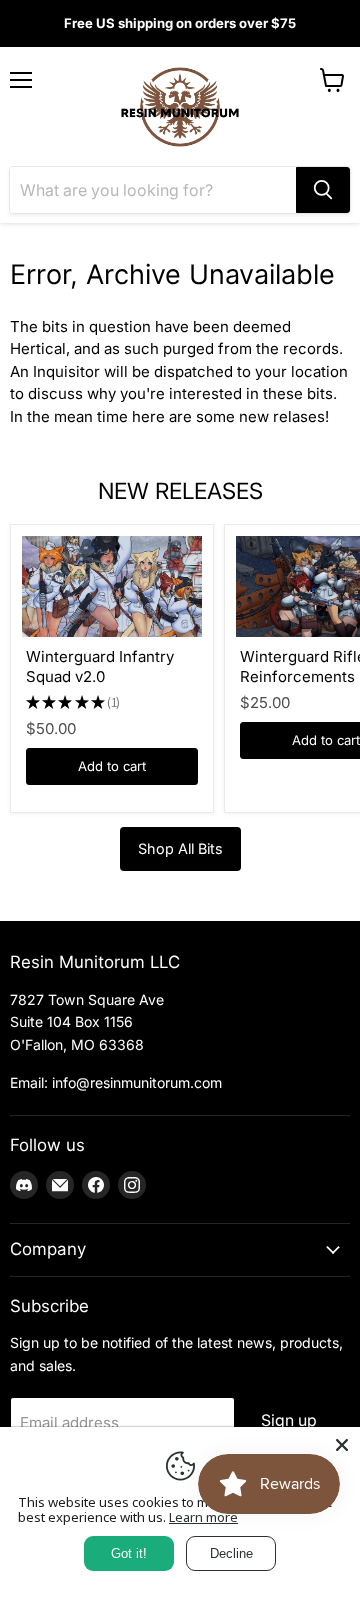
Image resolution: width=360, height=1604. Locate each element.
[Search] (323, 190)
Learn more (203, 1517)
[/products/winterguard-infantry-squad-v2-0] (112, 586)
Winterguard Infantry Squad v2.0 (100, 666)
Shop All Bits (180, 848)
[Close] (342, 1445)
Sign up (289, 1420)
